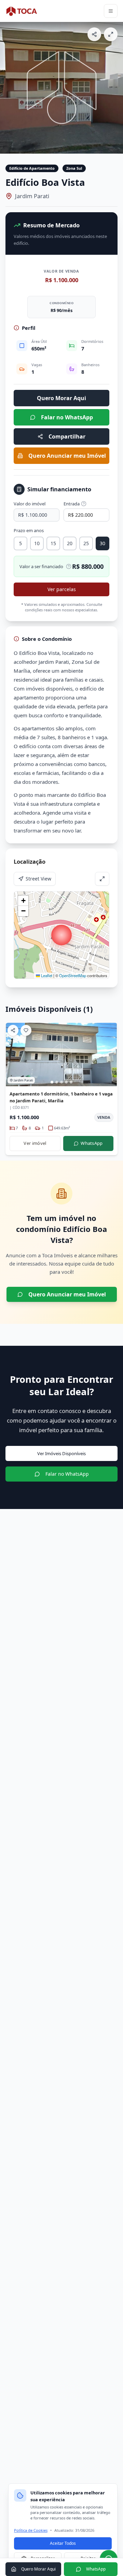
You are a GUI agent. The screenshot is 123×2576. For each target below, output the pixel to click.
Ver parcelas (62, 589)
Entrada (72, 504)
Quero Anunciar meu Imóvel (67, 456)
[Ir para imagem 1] (52, 1082)
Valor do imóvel (30, 504)
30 (102, 543)
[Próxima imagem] (115, 88)
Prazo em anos (29, 530)
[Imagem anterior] (8, 88)
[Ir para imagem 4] (66, 1082)
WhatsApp (92, 1143)
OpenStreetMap (73, 975)
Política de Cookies (31, 2530)
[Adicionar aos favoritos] (26, 1030)
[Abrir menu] (111, 11)
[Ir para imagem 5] (71, 1082)
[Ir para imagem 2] (57, 1082)
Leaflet (46, 975)
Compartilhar (67, 436)
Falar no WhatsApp (67, 417)
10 (37, 543)
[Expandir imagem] (111, 34)
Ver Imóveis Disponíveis (61, 1453)
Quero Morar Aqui (61, 398)
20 (70, 543)
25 (86, 543)
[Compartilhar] (94, 34)
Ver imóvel (35, 1143)
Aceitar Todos (63, 2543)
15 (53, 543)
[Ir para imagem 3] (61, 1082)
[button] (61, 935)
